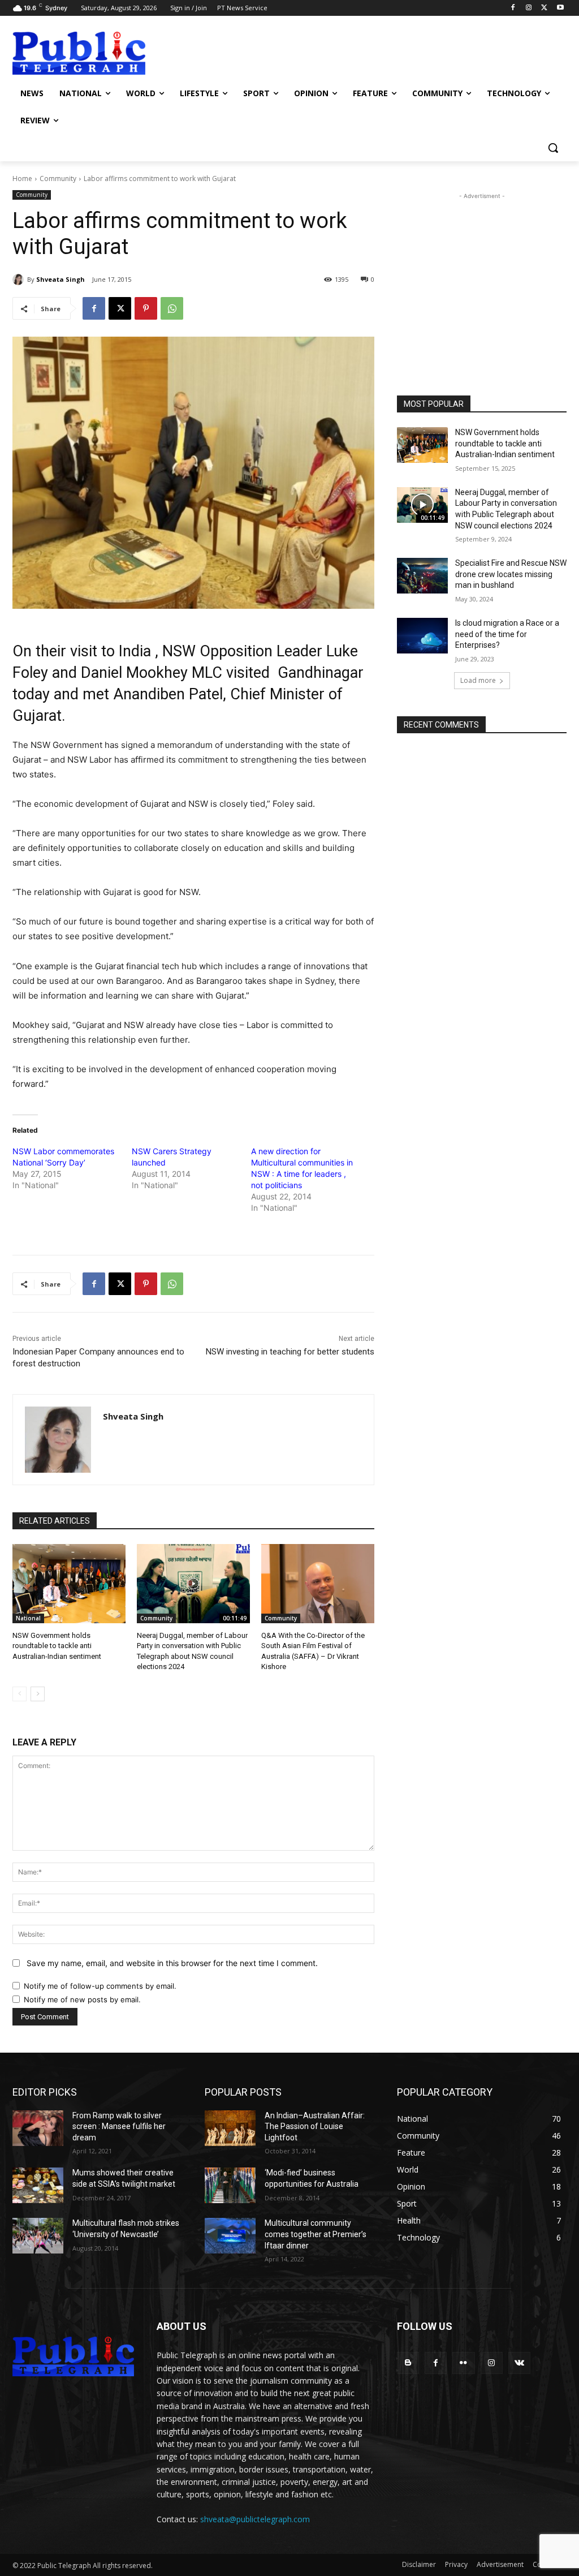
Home (22, 179)
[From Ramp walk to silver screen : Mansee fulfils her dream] (38, 2128)
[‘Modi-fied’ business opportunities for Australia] (230, 2185)
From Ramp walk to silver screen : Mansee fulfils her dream (119, 2126)
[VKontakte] (519, 2363)
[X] (544, 8)
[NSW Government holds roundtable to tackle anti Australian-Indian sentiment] (69, 1584)
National (28, 1618)
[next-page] (38, 1694)
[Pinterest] (146, 308)
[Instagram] (529, 8)
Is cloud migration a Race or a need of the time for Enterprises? (507, 634)
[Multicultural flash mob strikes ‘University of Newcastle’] (38, 2236)
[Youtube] (560, 8)
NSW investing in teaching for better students (290, 1352)
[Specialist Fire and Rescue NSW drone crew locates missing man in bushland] (422, 576)
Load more (478, 680)
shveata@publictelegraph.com (255, 2519)
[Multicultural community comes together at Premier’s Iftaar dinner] (230, 2236)
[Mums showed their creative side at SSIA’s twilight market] (38, 2185)
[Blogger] (408, 2363)
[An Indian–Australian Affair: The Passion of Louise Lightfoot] (230, 2128)
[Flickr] (463, 2363)
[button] (553, 148)
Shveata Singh (61, 279)
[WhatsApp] (172, 308)
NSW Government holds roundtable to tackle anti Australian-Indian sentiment (57, 1646)
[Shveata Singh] (20, 279)
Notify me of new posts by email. (82, 1999)
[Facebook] (513, 8)
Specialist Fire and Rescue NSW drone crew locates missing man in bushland (511, 574)
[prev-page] (20, 1694)
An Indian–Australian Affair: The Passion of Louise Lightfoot (315, 2126)
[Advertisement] (278, 52)
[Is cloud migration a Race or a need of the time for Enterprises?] (422, 636)
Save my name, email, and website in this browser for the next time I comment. (172, 1963)
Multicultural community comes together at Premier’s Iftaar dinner (316, 2234)
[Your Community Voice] (79, 53)
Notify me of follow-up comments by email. (100, 1986)
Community (58, 179)
